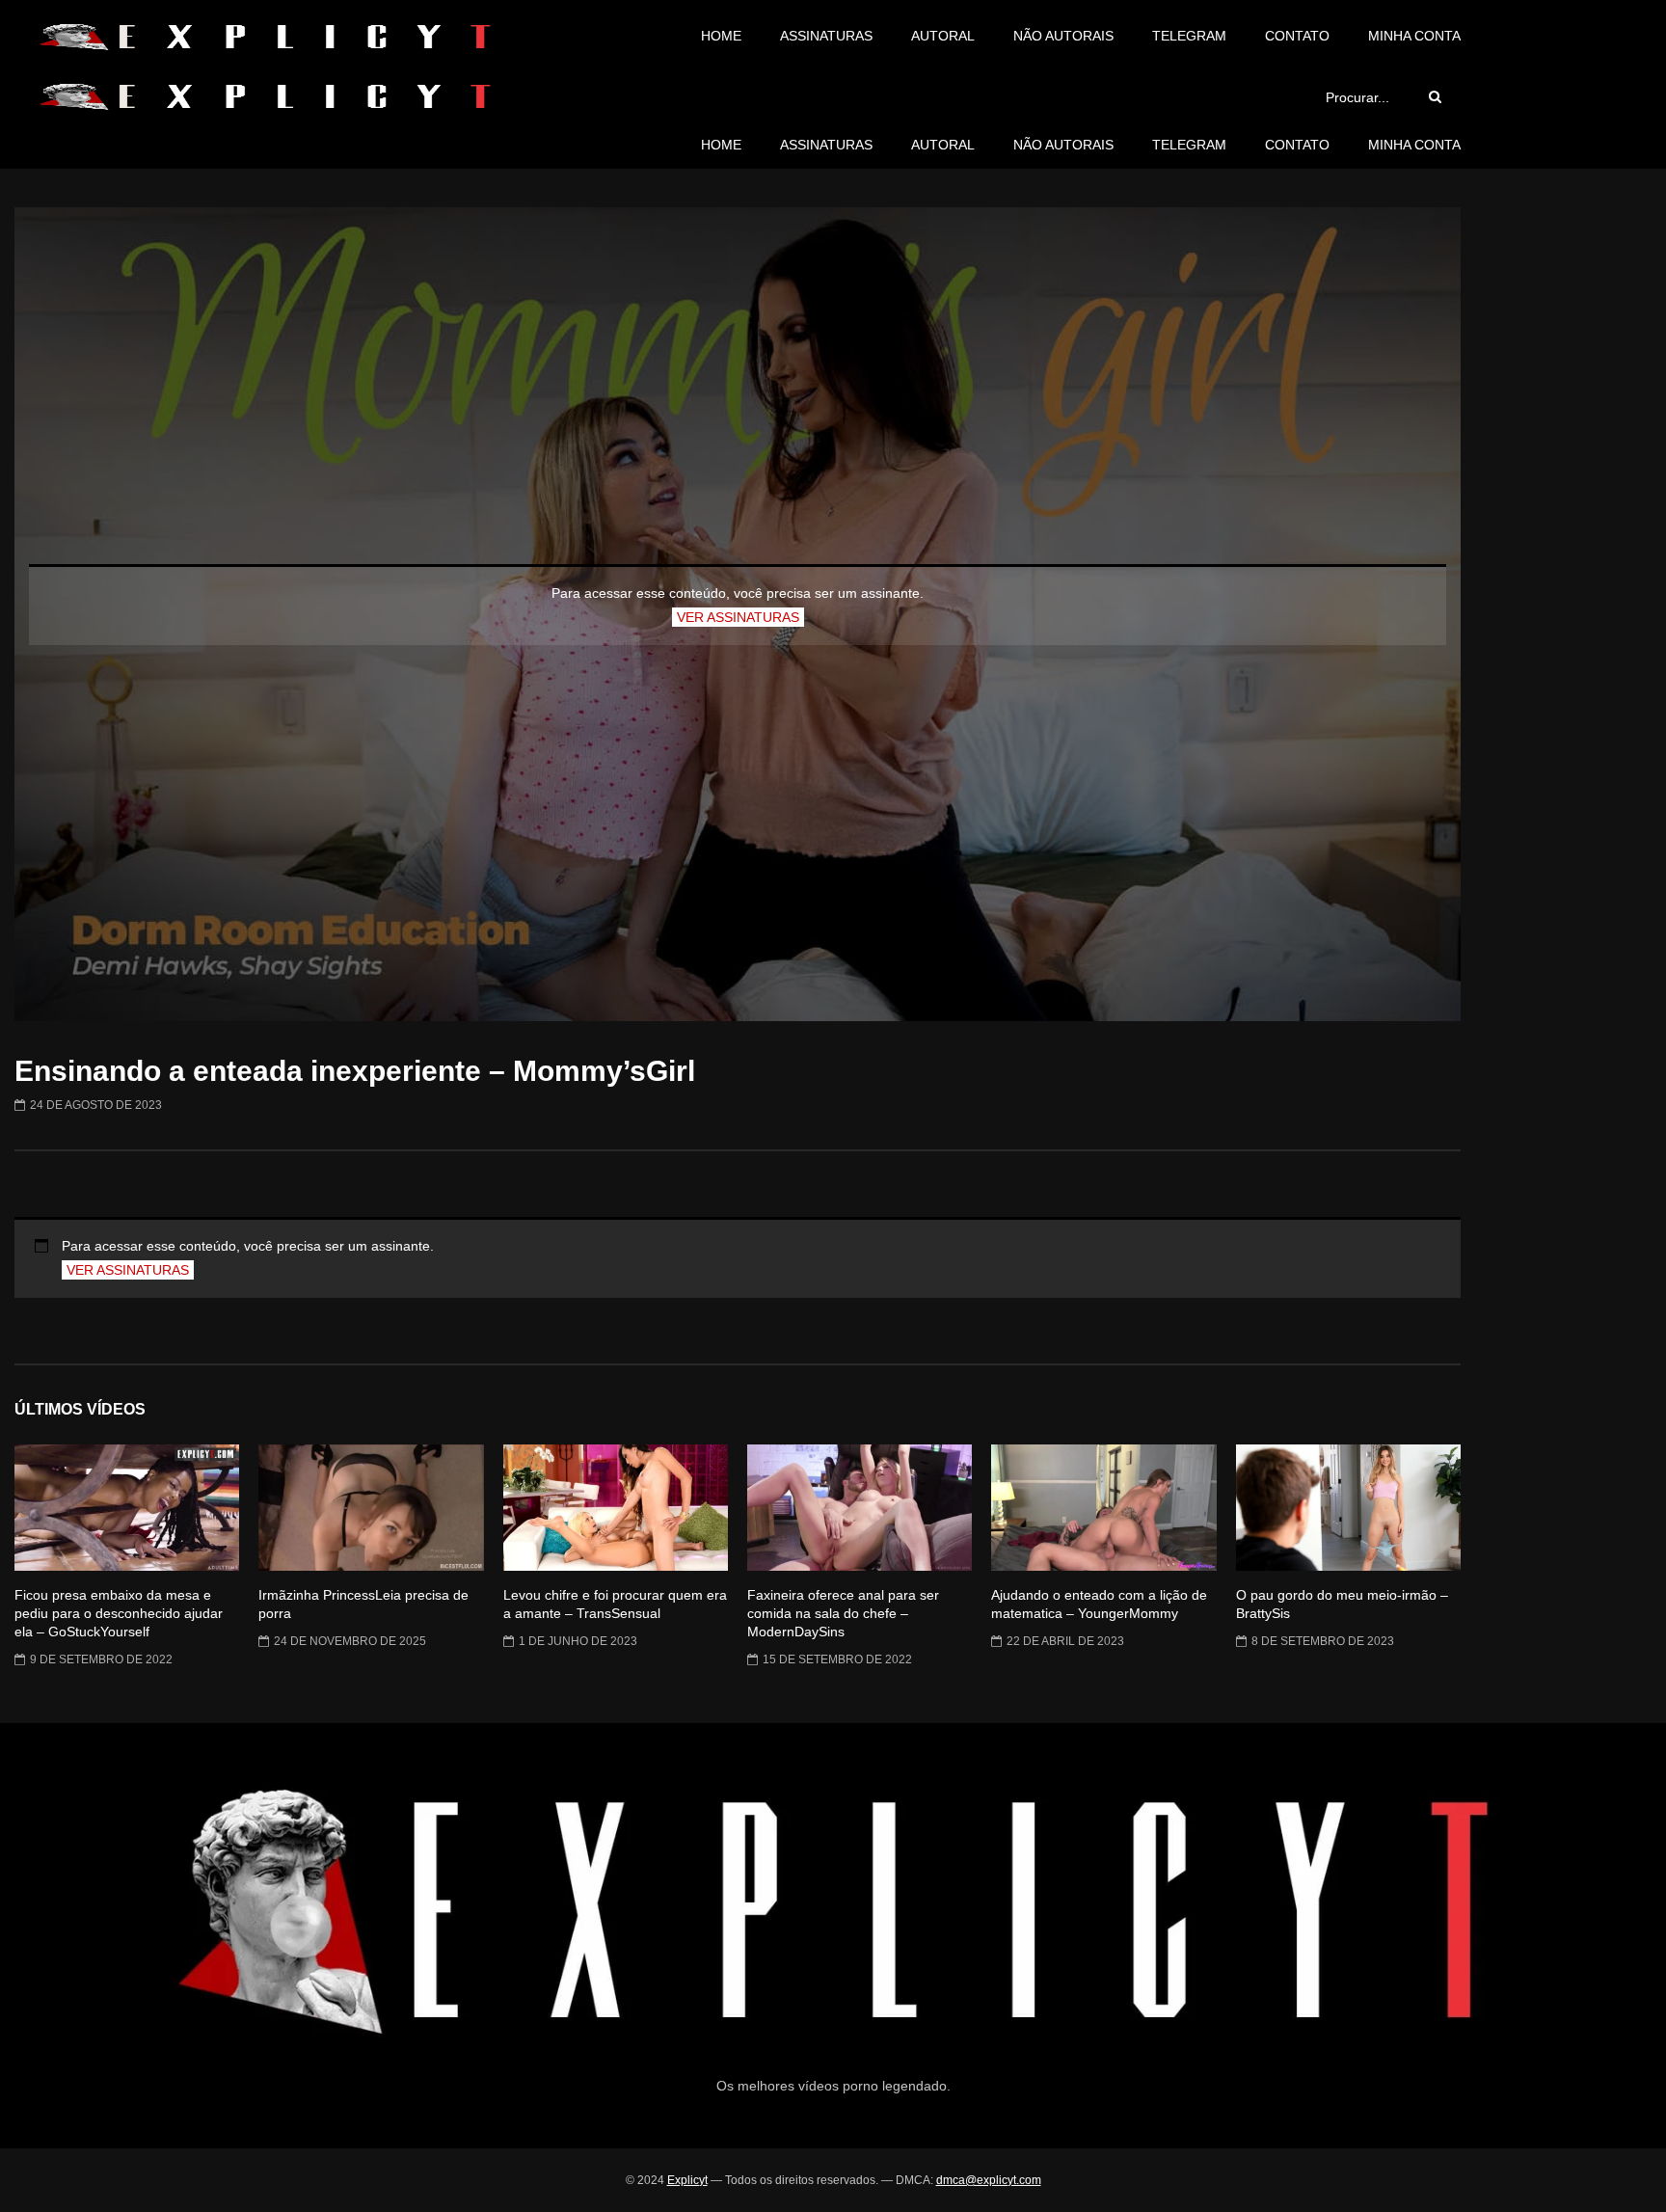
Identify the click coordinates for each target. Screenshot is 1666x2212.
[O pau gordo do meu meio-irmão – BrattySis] (1348, 1508)
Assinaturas (826, 36)
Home (721, 36)
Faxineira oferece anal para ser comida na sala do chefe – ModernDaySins (843, 1613)
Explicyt (687, 2180)
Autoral (943, 36)
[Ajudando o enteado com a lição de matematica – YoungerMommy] (1103, 1508)
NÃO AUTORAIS (1063, 36)
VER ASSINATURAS (738, 617)
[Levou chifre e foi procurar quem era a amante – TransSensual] (616, 1508)
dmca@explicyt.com (989, 2180)
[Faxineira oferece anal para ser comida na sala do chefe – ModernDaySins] (860, 1508)
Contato (1297, 36)
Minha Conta (1414, 36)
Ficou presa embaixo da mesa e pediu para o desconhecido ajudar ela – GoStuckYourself (119, 1613)
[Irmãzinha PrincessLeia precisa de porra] (371, 1508)
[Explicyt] (264, 37)
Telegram (1189, 36)
